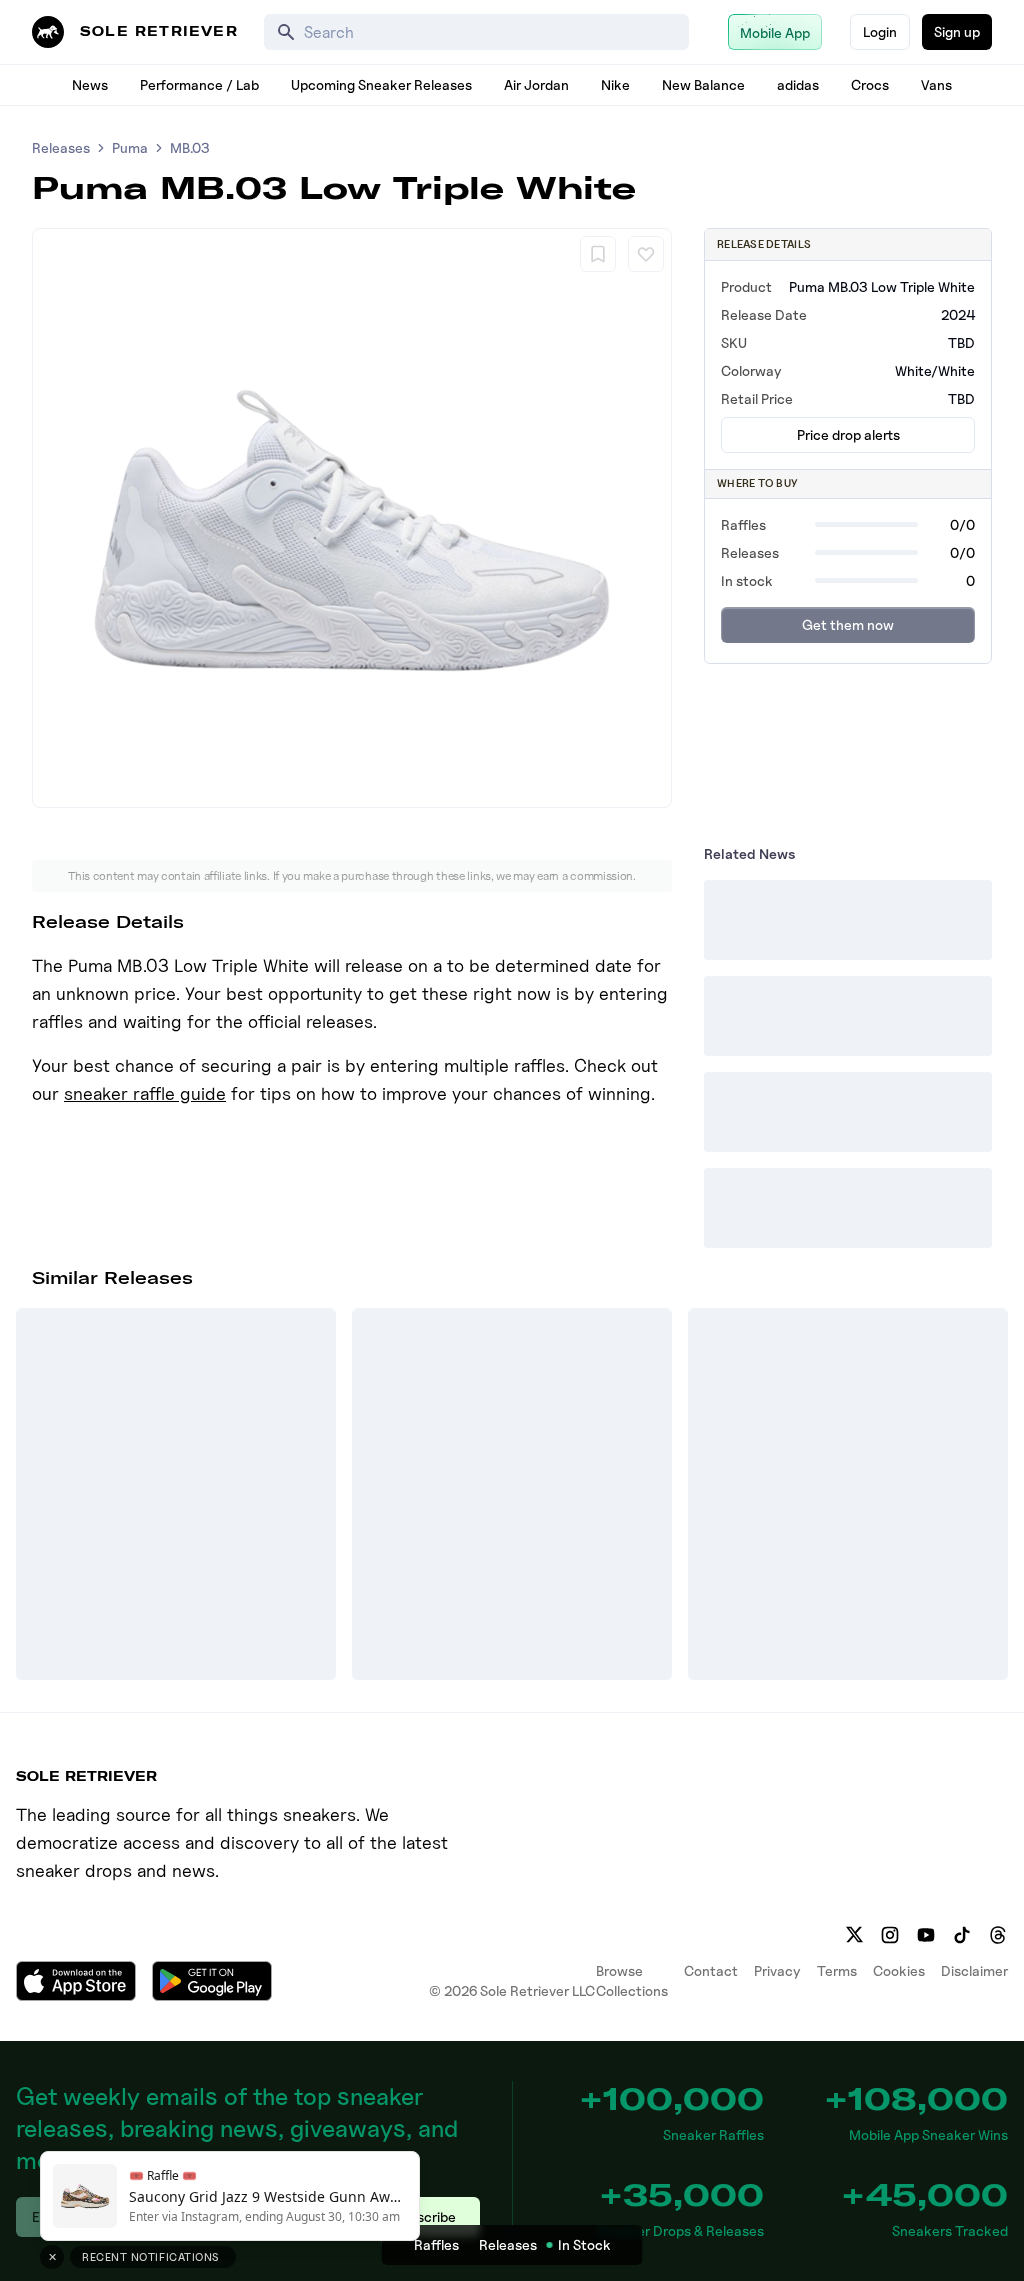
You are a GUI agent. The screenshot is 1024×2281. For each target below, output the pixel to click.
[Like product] (646, 254)
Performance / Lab (199, 84)
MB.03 (190, 147)
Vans (936, 84)
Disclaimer (974, 1970)
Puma (130, 147)
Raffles (436, 2244)
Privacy (777, 1970)
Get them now (848, 624)
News (90, 84)
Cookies (899, 1970)
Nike (615, 84)
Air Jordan (536, 84)
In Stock (584, 2244)
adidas (798, 84)
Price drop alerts (848, 434)
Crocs (870, 84)
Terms (837, 1970)
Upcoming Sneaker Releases (381, 84)
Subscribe (424, 2216)
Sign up (957, 31)
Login (880, 31)
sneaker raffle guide (145, 1093)
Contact (711, 1970)
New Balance (703, 84)
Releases (61, 147)
